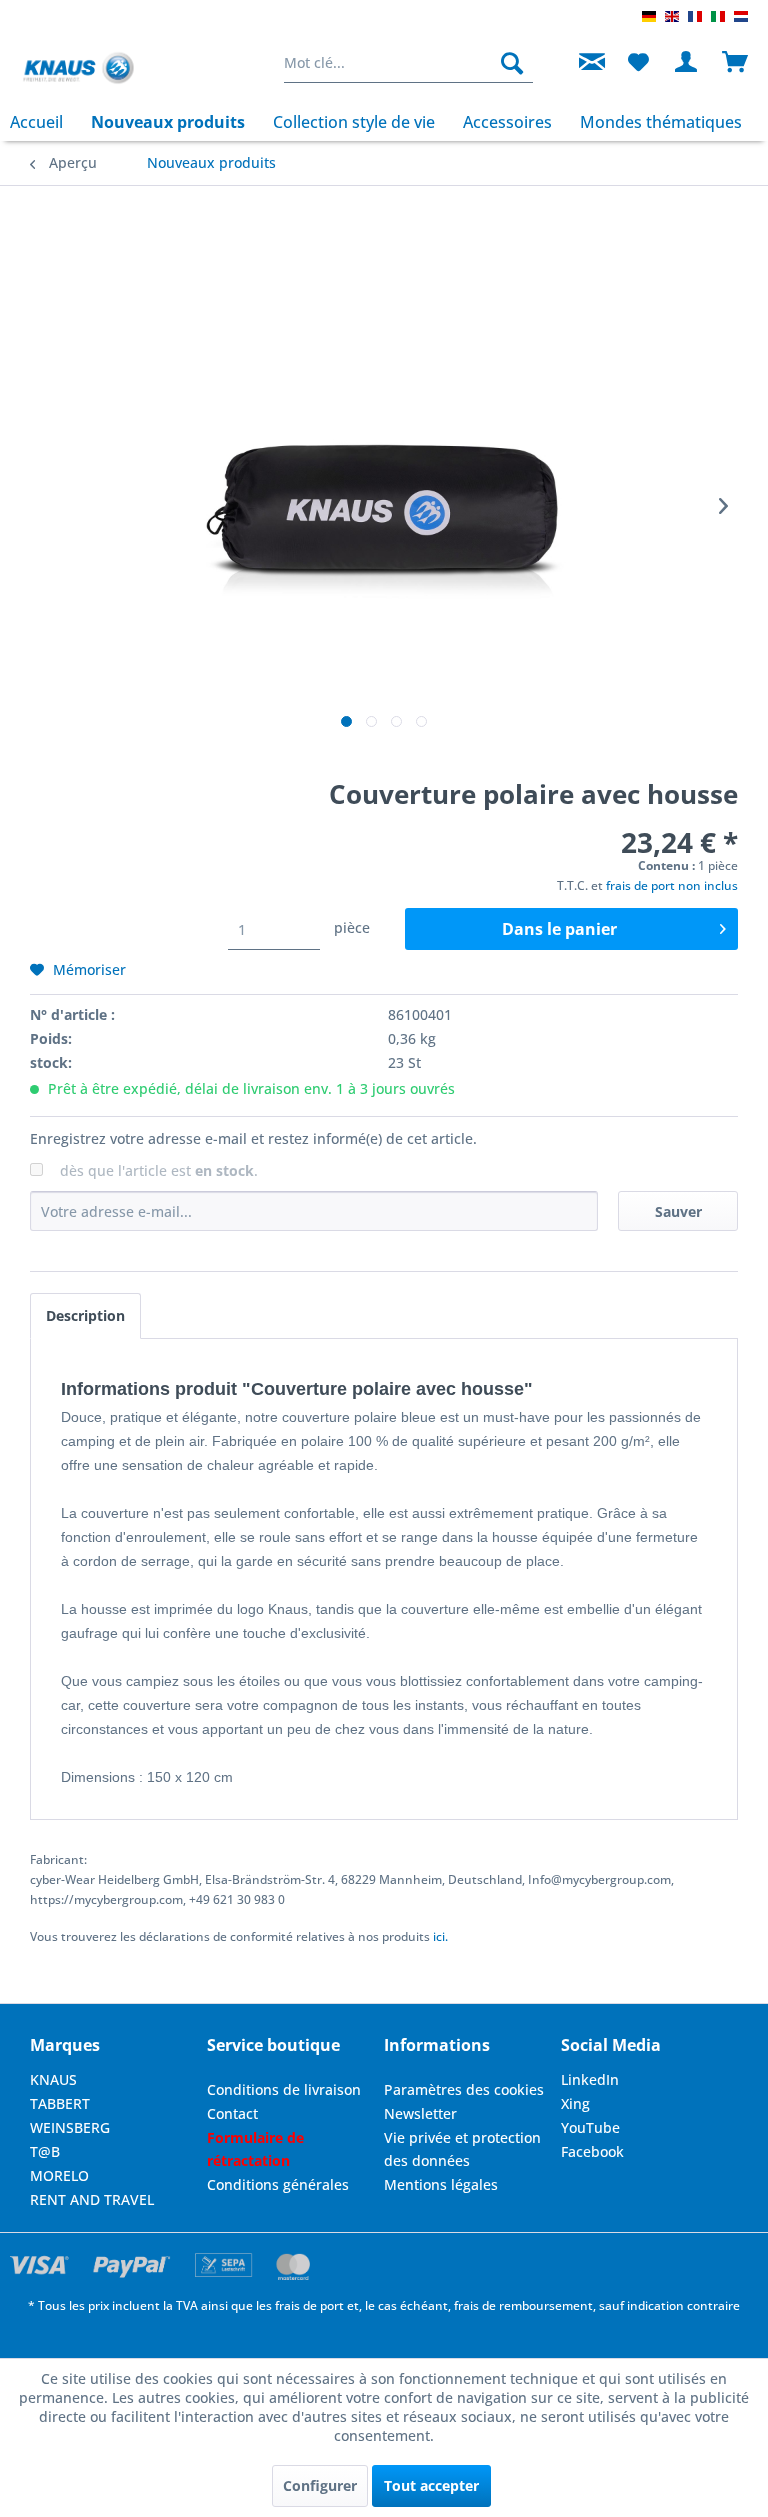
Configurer (320, 2485)
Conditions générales (278, 2184)
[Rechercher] (512, 63)
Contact (232, 2113)
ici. (440, 1936)
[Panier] (736, 63)
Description (85, 1315)
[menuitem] (409, 63)
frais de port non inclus (672, 885)
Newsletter (420, 2113)
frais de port (309, 2305)
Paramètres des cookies (464, 2089)
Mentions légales (441, 2184)
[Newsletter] (589, 63)
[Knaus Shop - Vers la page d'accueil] (78, 68)
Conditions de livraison (284, 2089)
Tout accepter (431, 2485)
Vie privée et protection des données (462, 2149)
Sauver (678, 1211)
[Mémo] (638, 63)
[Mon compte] (687, 63)
